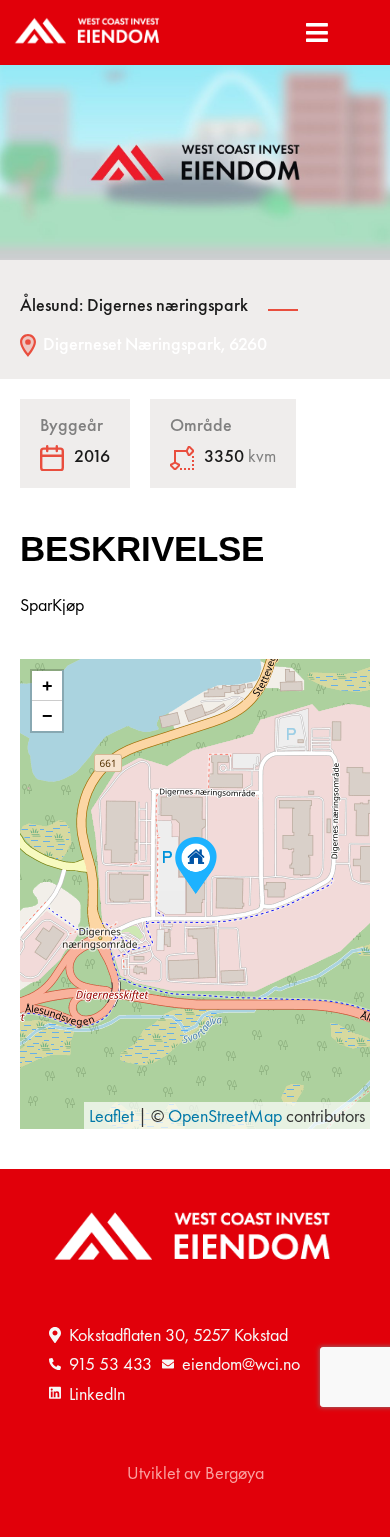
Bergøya (234, 1472)
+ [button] (47, 686)
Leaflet (111, 1115)
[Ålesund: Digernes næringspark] (196, 865)
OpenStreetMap (225, 1115)
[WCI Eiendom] (88, 32)
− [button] (47, 716)
